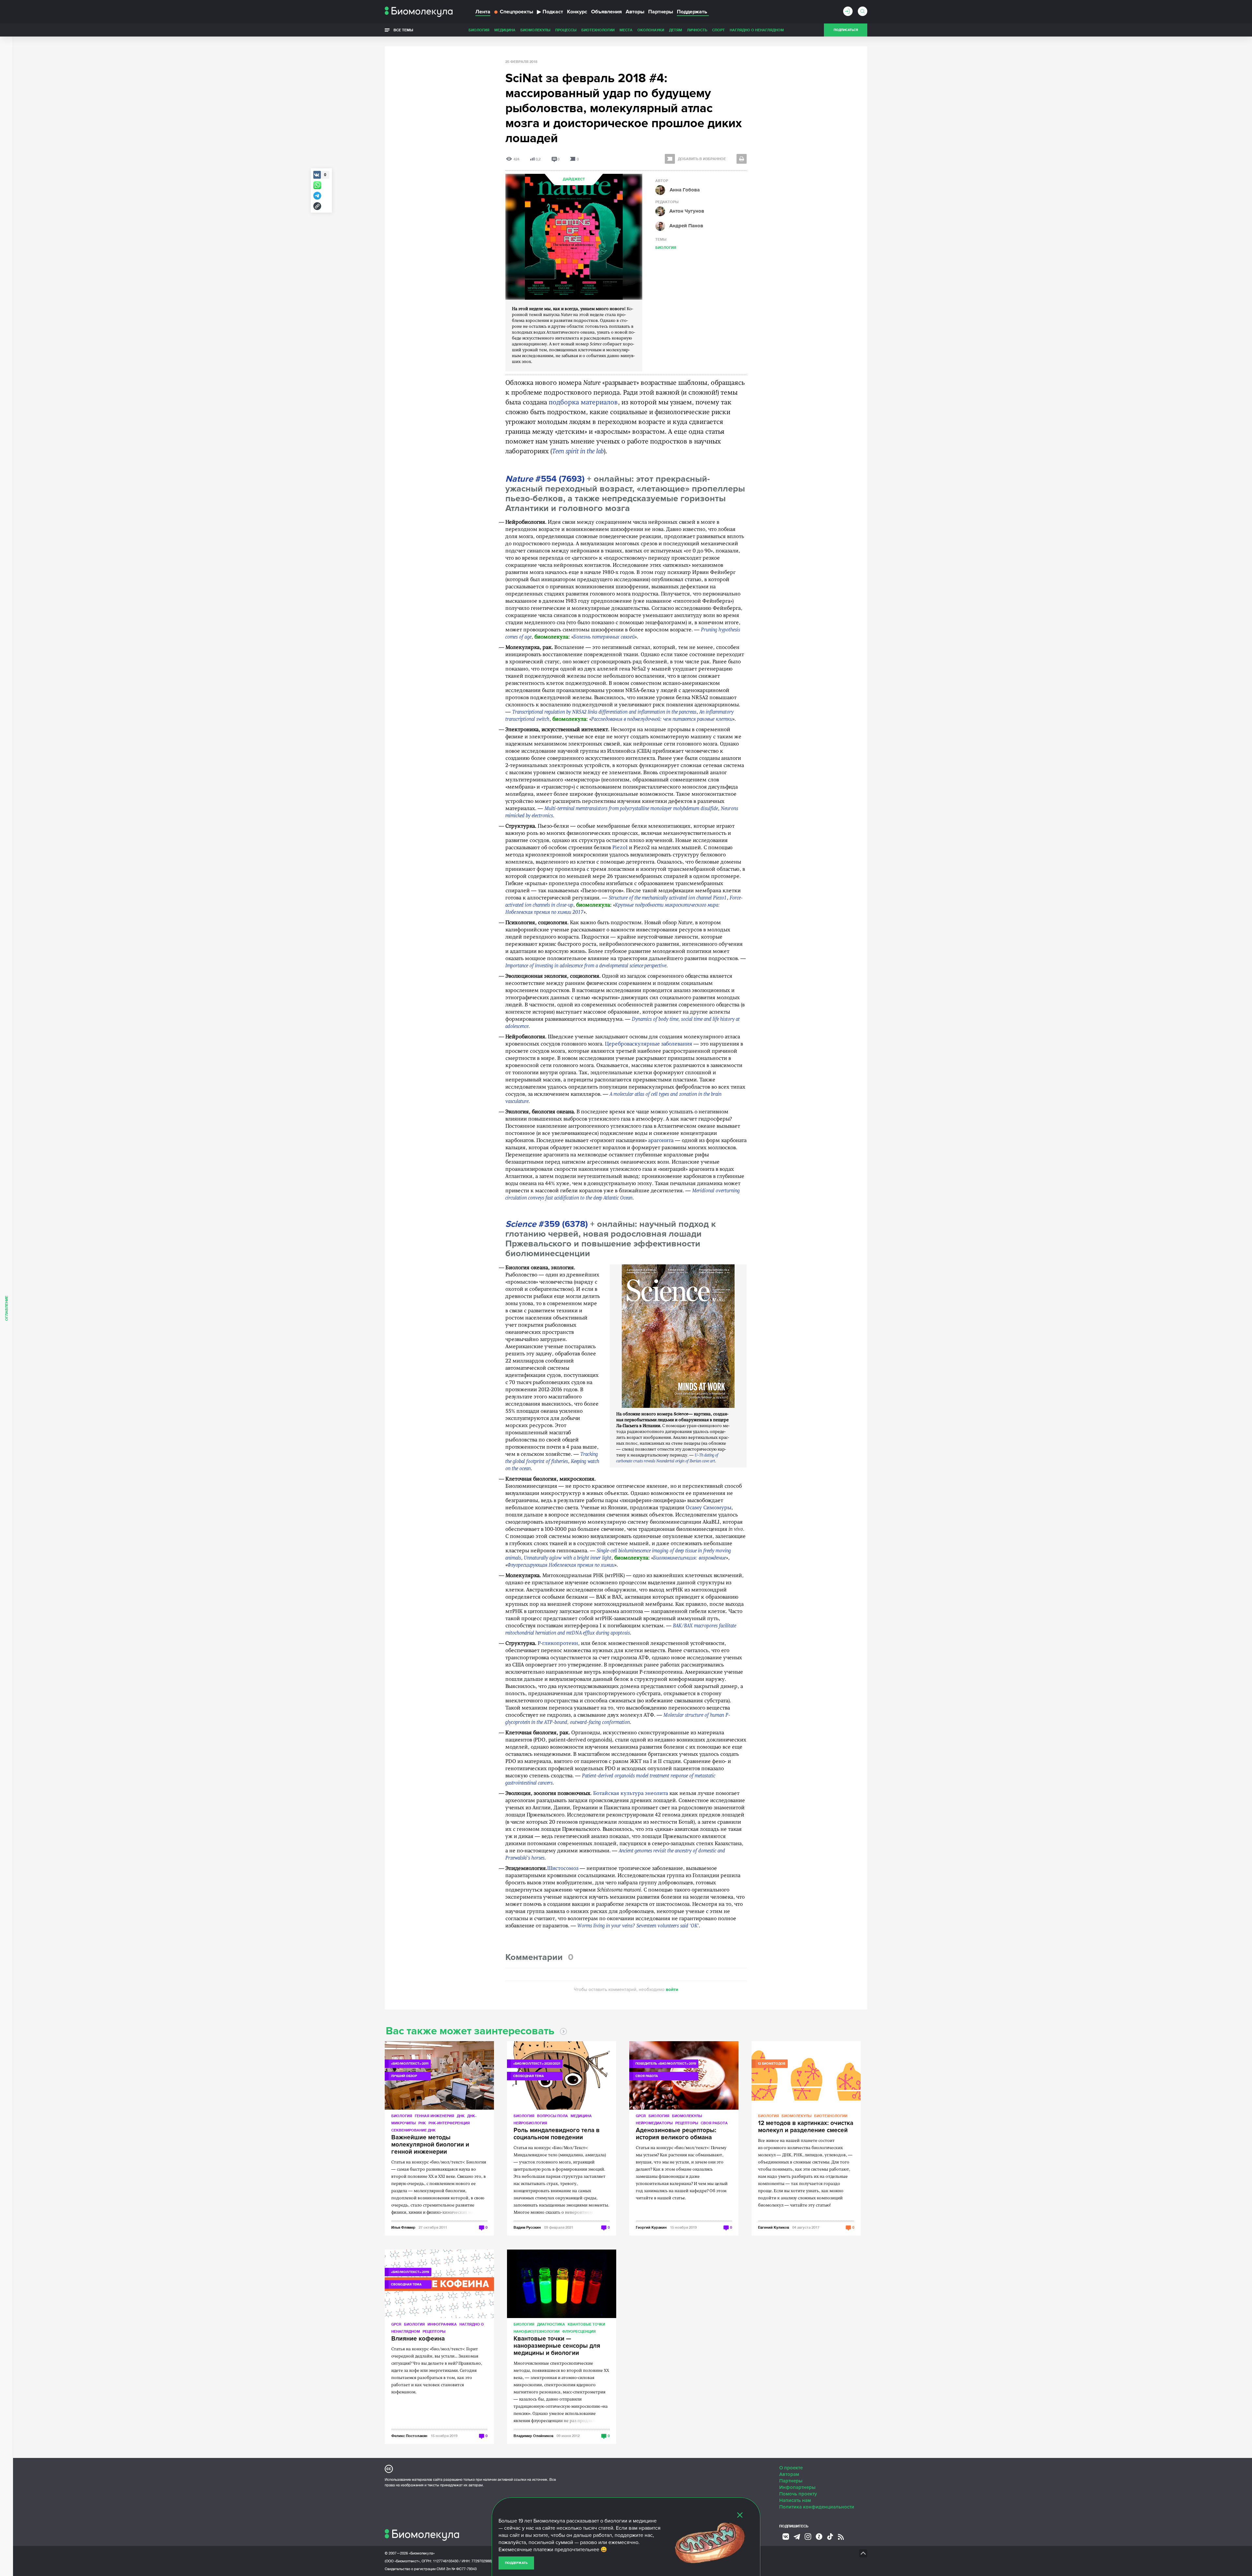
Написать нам (795, 2500)
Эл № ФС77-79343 (461, 2569)
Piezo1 (620, 848)
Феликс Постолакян (409, 2436)
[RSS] (841, 2537)
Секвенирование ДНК (413, 2130)
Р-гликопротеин (558, 1644)
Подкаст (550, 12)
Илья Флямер (403, 2227)
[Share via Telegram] (317, 196)
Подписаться (846, 30)
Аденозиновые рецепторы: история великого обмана (676, 2134)
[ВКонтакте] (786, 2537)
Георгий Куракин (651, 2227)
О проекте (791, 2468)
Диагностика (551, 2324)
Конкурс (577, 12)
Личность (697, 30)
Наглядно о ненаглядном (757, 30)
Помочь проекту (798, 2494)
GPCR (641, 2116)
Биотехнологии (598, 30)
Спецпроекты (516, 12)
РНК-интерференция (449, 2123)
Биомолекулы (535, 30)
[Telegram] (797, 2537)
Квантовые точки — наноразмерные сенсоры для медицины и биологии (557, 2346)
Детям (676, 30)
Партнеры (661, 12)
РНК (422, 2123)
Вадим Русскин (527, 2227)
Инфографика (442, 2324)
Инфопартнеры (797, 2487)
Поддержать (516, 2563)
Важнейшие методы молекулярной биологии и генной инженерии (430, 2145)
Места (626, 30)
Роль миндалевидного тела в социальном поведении (557, 2134)
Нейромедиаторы (654, 2123)
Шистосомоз (563, 1869)
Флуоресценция (579, 2331)
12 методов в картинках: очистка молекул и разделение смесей (806, 2127)
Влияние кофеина (418, 2339)
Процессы (566, 30)
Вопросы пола (552, 2116)
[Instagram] (808, 2537)
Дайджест (574, 179)
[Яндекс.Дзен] (819, 2537)
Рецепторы (687, 2123)
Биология (479, 30)
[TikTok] (830, 2537)
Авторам (789, 2474)
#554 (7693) (545, 479)
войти (672, 1989)
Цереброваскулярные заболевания (648, 1044)
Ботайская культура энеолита (631, 1794)
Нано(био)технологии (537, 2331)
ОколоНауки (651, 30)
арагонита (661, 1141)
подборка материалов (583, 403)
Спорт (718, 30)
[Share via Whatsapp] (317, 185)
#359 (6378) (547, 1224)
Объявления (606, 12)
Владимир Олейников (533, 2436)
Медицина (505, 30)
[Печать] (742, 159)
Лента (483, 12)
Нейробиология (530, 2123)
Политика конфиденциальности (817, 2507)
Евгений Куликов (774, 2227)
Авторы (635, 12)
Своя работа (714, 2123)
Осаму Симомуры (708, 1508)
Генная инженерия (434, 2116)
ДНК (461, 2116)
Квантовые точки (586, 2324)
